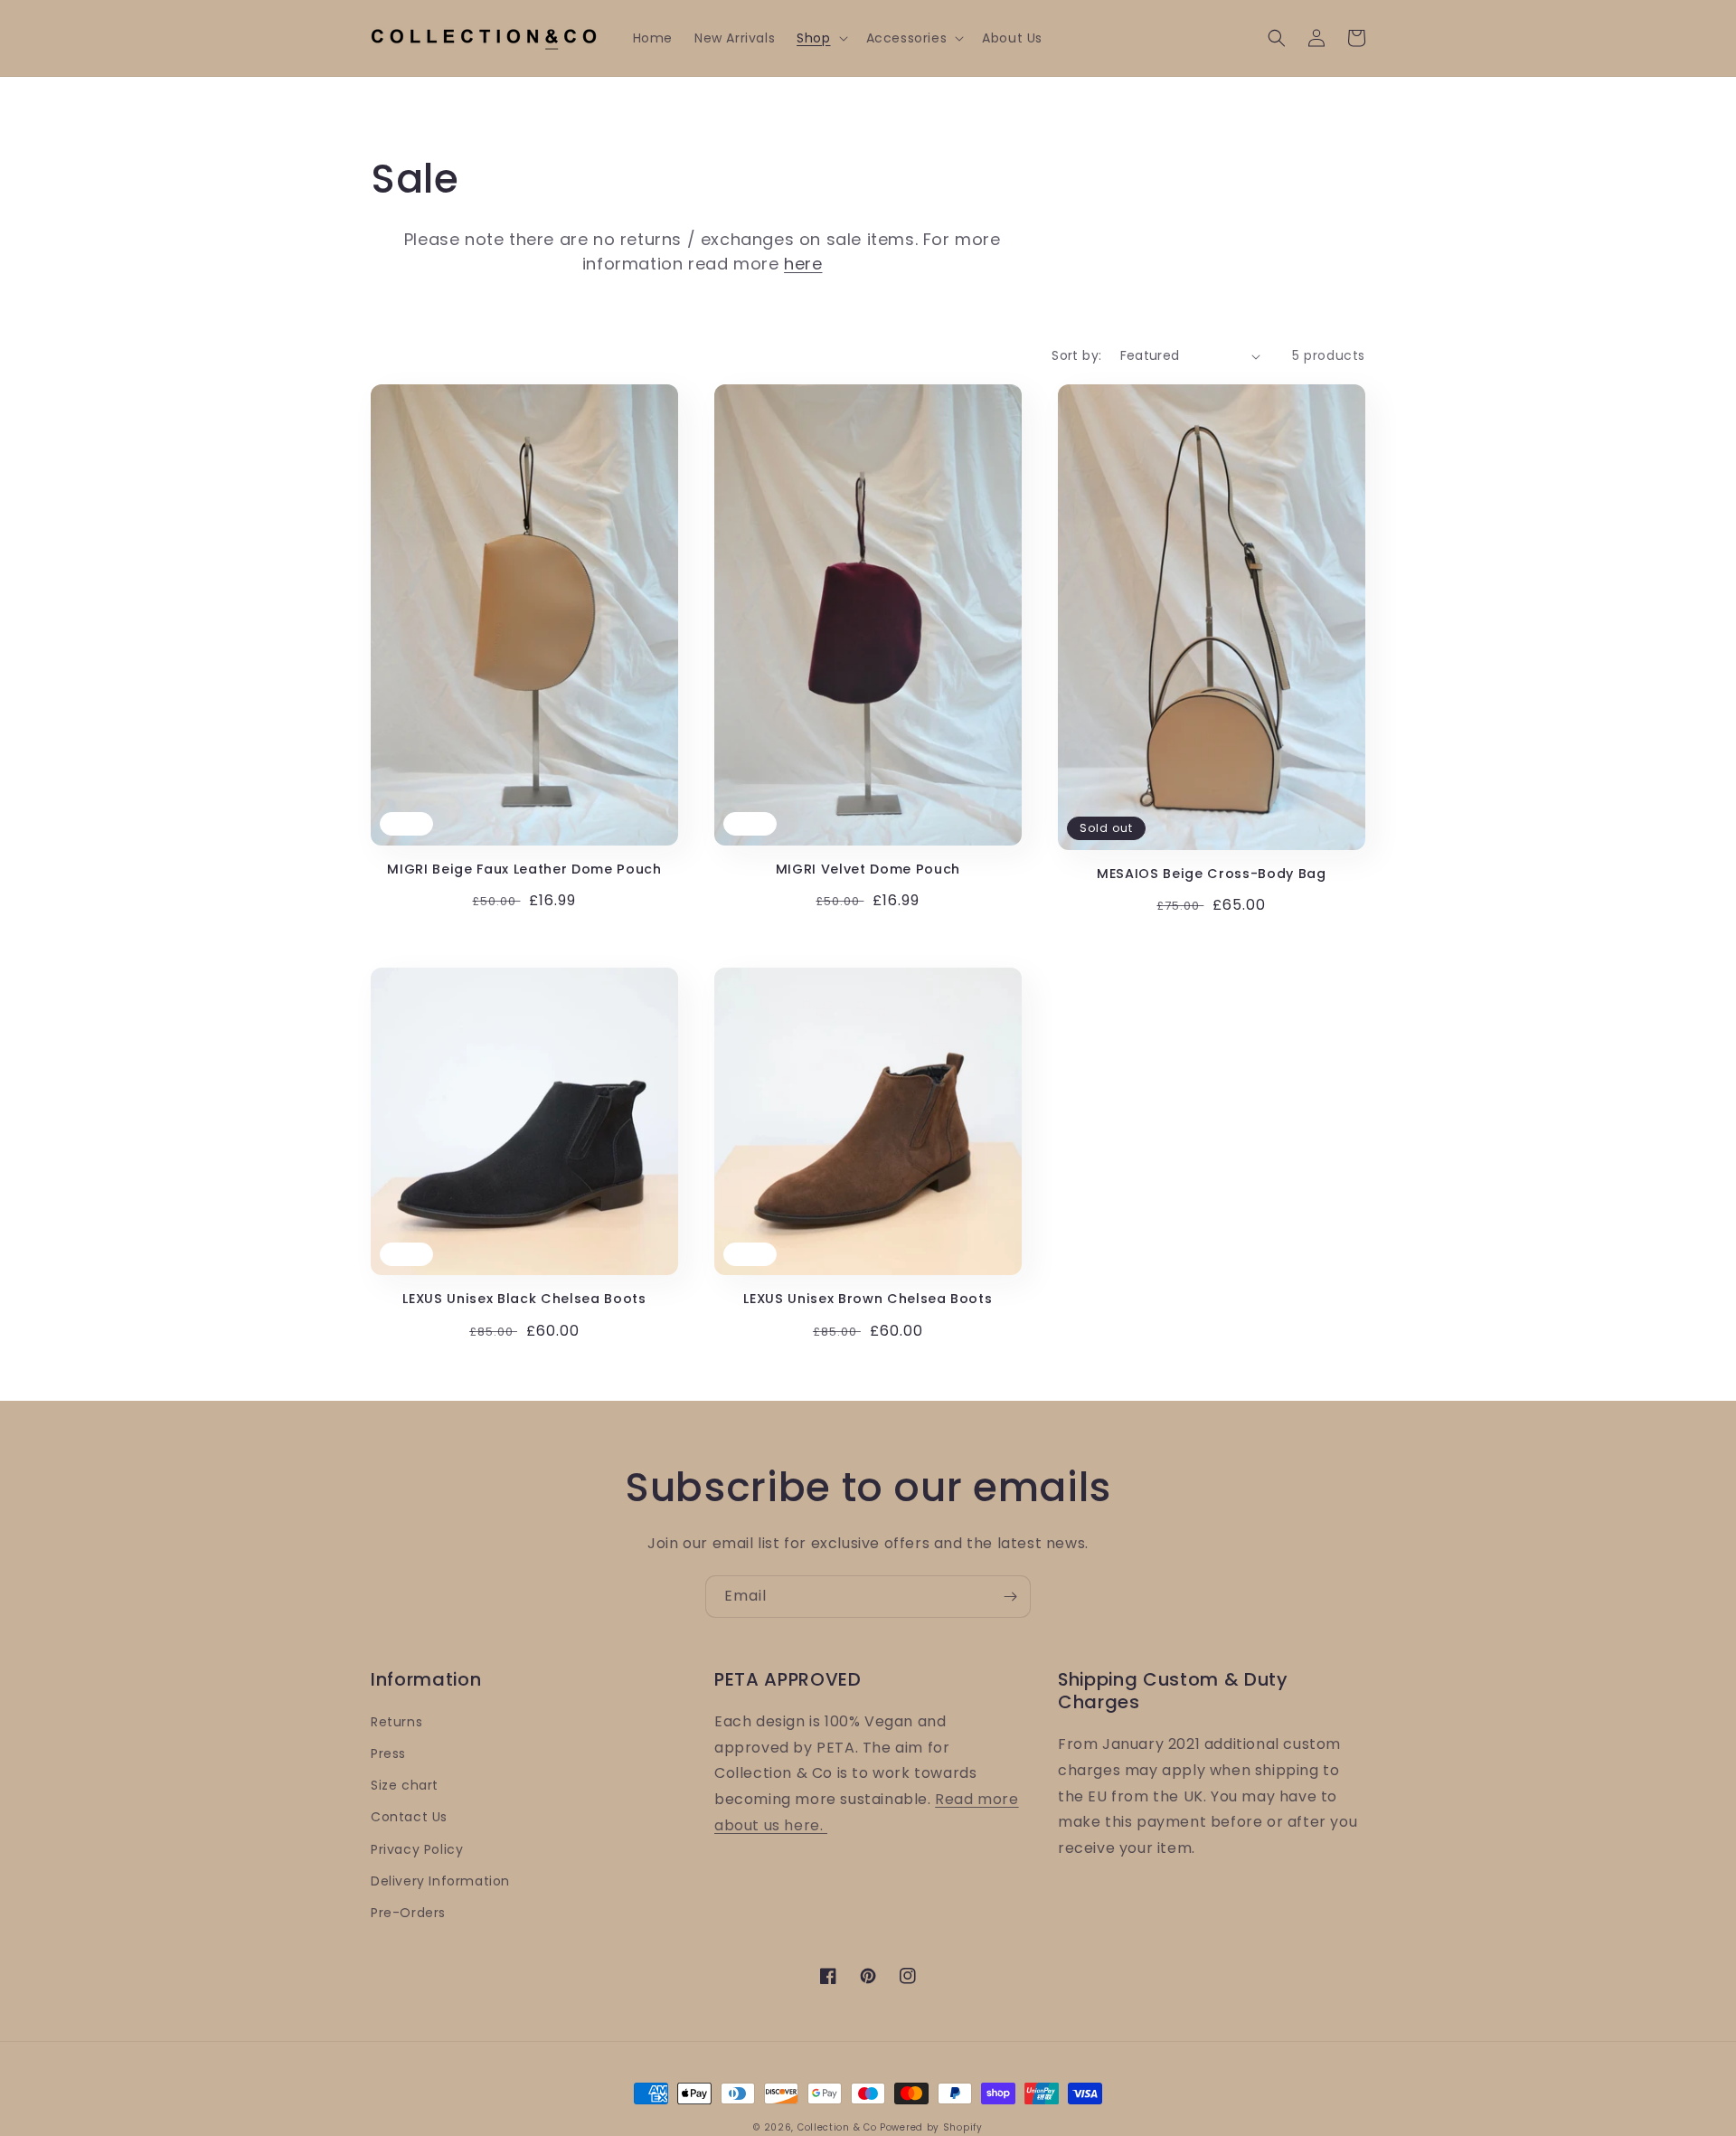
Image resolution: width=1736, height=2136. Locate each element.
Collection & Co (839, 2127)
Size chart (405, 1785)
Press (388, 1753)
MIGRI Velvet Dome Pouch (868, 869)
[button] (820, 38)
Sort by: (1076, 355)
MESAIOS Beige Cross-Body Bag (1211, 874)
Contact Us (409, 1817)
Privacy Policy (417, 1849)
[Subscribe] (1010, 1597)
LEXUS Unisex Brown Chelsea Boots (868, 1299)
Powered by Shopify (931, 2127)
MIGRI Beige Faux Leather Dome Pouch (524, 869)
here (803, 264)
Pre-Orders (408, 1913)
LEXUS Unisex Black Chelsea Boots (524, 1299)
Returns (396, 1722)
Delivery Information (440, 1881)
